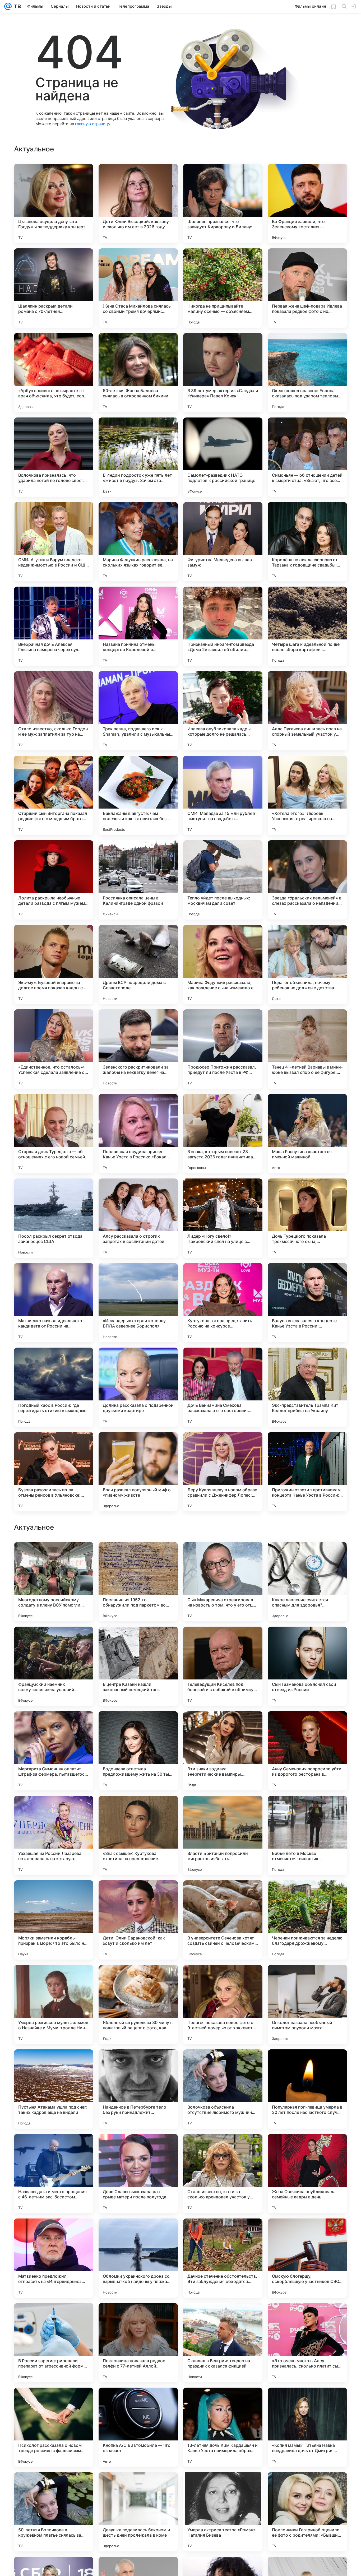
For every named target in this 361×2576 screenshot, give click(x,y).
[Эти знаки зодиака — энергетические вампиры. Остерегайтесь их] (223, 2089)
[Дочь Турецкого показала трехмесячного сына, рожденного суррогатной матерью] (307, 1218)
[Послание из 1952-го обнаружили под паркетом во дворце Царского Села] (138, 1920)
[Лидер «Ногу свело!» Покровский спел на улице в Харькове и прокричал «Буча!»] (223, 1218)
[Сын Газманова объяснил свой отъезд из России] (307, 2004)
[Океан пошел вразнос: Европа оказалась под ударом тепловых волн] (307, 373)
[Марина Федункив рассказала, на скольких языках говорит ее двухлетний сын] (138, 542)
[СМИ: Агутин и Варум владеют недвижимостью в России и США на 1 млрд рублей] (54, 542)
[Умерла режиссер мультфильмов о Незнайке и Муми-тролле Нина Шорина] (54, 2343)
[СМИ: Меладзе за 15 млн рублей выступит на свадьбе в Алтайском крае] (223, 795)
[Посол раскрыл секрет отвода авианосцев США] (54, 1218)
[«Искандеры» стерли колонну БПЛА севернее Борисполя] (138, 1303)
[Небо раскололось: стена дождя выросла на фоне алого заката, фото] (223, 1725)
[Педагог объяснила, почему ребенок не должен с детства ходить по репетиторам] (307, 964)
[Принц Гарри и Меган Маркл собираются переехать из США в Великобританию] (54, 1556)
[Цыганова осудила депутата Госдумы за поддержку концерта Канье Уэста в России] (54, 203)
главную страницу (92, 124)
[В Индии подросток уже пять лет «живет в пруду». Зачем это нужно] (138, 457)
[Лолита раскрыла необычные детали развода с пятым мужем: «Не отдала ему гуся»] (54, 880)
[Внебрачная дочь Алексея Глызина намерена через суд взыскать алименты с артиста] (54, 626)
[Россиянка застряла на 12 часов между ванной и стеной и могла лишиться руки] (138, 1556)
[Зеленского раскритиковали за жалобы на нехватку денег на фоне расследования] (138, 1049)
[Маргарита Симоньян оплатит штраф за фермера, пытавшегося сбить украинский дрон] (54, 2089)
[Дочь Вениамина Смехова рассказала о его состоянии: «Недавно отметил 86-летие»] (223, 1387)
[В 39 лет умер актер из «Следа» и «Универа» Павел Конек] (223, 373)
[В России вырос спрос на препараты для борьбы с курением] (223, 1641)
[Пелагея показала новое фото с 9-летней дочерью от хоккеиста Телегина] (223, 2343)
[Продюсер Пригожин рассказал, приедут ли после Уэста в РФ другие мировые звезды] (223, 1049)
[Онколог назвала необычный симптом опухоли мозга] (307, 2343)
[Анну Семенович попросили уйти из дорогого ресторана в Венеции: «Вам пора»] (307, 2089)
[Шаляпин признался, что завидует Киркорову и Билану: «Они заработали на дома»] (223, 203)
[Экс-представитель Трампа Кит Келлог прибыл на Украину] (307, 1387)
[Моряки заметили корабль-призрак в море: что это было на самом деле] (54, 2258)
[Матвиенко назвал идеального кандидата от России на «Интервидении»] (54, 1303)
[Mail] (8, 6)
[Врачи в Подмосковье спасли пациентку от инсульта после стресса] (138, 1810)
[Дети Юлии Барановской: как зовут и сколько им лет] (138, 2258)
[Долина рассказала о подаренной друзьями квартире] (138, 1387)
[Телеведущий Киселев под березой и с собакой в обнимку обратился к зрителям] (223, 2004)
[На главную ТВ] (16, 6)
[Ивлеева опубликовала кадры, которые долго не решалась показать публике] (223, 711)
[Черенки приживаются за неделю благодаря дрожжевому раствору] (307, 2258)
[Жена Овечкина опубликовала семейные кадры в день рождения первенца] (307, 2512)
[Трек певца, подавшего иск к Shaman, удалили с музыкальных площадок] (138, 711)
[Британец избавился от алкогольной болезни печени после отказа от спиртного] (307, 1556)
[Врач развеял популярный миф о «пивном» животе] (138, 1472)
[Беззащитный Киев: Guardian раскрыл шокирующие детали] (307, 1810)
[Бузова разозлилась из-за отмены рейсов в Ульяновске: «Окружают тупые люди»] (54, 1472)
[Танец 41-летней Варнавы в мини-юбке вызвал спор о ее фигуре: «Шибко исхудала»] (307, 1049)
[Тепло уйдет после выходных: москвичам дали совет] (223, 880)
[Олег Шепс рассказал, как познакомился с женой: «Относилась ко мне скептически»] (54, 1641)
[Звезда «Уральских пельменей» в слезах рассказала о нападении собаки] (307, 880)
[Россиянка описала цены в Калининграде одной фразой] (138, 880)
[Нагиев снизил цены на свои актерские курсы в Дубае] (307, 1641)
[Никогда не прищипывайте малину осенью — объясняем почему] (223, 288)
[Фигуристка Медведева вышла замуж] (223, 542)
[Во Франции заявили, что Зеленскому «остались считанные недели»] (307, 203)
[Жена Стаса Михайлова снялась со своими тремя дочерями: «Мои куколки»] (138, 288)
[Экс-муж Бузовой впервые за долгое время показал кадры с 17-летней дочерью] (54, 964)
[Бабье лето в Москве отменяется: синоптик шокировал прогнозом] (307, 2174)
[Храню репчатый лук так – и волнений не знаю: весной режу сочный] (54, 1725)
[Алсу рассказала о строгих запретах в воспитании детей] (138, 1218)
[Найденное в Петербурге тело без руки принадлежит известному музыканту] (138, 2427)
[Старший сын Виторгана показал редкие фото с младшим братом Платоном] (54, 795)
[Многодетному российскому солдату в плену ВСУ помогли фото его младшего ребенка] (54, 1920)
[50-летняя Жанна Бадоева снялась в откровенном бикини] (138, 373)
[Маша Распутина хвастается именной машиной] (307, 1134)
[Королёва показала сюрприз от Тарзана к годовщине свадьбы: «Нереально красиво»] (307, 542)
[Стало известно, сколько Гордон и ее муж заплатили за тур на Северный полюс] (54, 711)
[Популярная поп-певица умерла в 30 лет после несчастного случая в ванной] (307, 2427)
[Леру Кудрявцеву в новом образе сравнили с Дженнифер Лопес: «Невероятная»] (223, 1472)
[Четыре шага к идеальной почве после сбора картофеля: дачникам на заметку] (307, 626)
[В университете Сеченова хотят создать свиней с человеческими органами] (223, 2258)
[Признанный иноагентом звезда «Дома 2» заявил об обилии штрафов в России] (223, 626)
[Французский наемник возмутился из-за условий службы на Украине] (54, 2004)
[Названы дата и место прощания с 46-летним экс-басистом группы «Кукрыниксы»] (54, 2512)
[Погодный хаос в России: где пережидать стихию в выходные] (54, 1387)
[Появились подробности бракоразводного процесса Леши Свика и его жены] (54, 1810)
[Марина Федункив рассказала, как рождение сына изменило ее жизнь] (223, 964)
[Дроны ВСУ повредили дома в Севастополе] (138, 964)
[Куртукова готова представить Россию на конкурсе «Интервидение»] (223, 1303)
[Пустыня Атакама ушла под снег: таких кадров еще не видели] (54, 2427)
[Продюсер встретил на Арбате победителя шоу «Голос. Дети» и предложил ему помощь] (307, 1725)
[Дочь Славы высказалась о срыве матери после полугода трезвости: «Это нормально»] (138, 2512)
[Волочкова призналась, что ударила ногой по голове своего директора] (54, 457)
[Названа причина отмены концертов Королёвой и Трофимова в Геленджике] (138, 626)
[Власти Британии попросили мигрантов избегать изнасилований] (223, 2174)
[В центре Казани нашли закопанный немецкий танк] (138, 2004)
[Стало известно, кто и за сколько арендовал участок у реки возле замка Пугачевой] (223, 2512)
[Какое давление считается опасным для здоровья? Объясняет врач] (307, 1920)
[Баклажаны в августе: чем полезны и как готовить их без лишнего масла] (138, 795)
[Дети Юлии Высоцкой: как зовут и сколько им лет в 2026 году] (138, 203)
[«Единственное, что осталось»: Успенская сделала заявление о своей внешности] (54, 1049)
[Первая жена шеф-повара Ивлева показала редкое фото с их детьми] (307, 288)
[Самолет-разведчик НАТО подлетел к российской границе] (223, 457)
